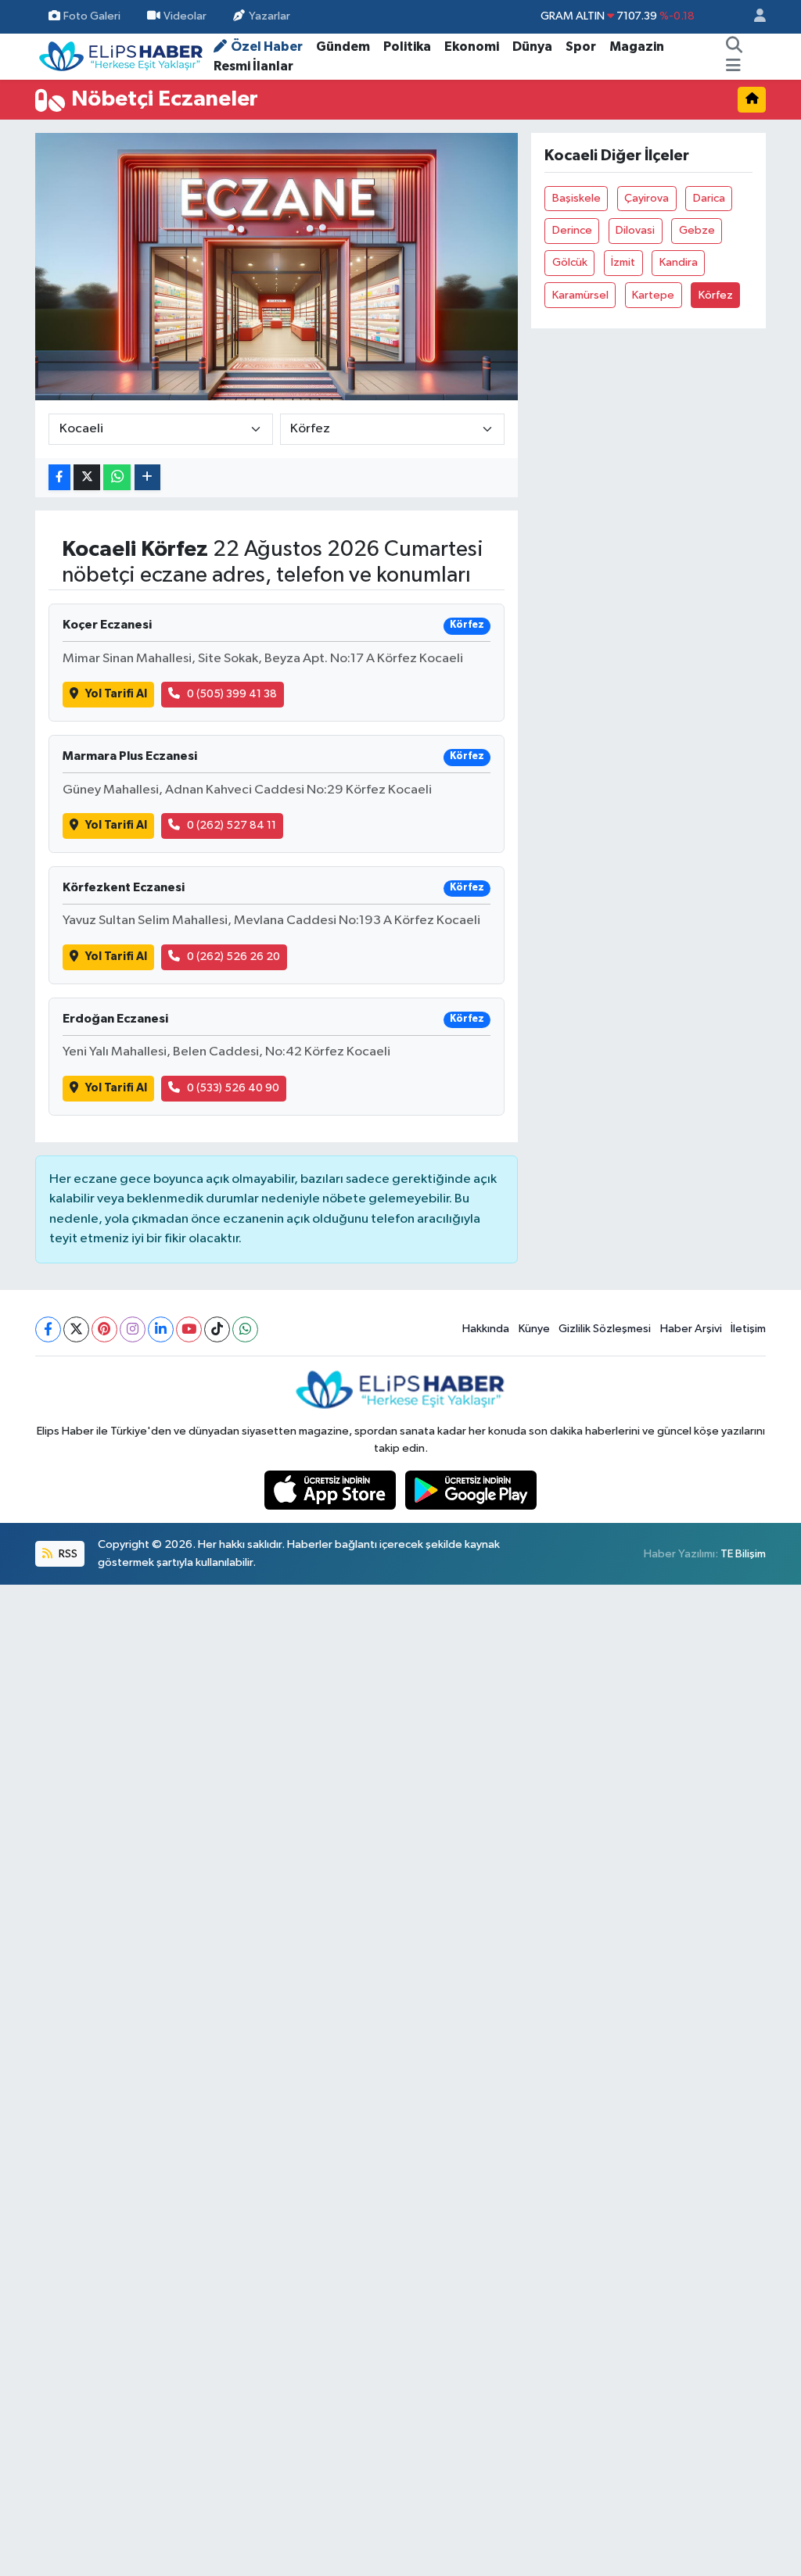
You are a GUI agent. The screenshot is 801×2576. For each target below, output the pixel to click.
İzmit (623, 262)
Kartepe (653, 295)
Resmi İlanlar (253, 66)
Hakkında (486, 1329)
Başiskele (577, 198)
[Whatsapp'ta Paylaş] (117, 477)
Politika (407, 47)
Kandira (679, 262)
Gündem (343, 47)
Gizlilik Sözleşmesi (605, 1329)
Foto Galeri (92, 16)
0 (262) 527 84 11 (232, 825)
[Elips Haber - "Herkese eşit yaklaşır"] (121, 56)
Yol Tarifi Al (116, 694)
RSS (67, 1554)
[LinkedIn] (161, 1329)
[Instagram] (133, 1329)
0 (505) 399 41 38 (232, 694)
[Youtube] (189, 1329)
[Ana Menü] (733, 66)
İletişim (748, 1329)
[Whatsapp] (245, 1329)
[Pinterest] (104, 1329)
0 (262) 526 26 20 (233, 957)
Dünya (532, 47)
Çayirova (647, 198)
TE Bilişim (743, 1554)
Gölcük (570, 262)
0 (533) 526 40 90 (233, 1088)
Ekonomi (472, 47)
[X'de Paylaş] (87, 477)
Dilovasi (635, 230)
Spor (581, 47)
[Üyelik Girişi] (753, 17)
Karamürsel (580, 295)
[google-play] (471, 1490)
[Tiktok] (217, 1329)
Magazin (637, 47)
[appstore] (332, 1490)
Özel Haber (267, 47)
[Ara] (734, 47)
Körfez (716, 295)
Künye (534, 1329)
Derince (572, 230)
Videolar (185, 16)
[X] (76, 1329)
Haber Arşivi (691, 1329)
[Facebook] (48, 1329)
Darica (709, 198)
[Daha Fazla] (147, 477)
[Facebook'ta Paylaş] (59, 477)
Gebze (697, 230)
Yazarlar (269, 16)
